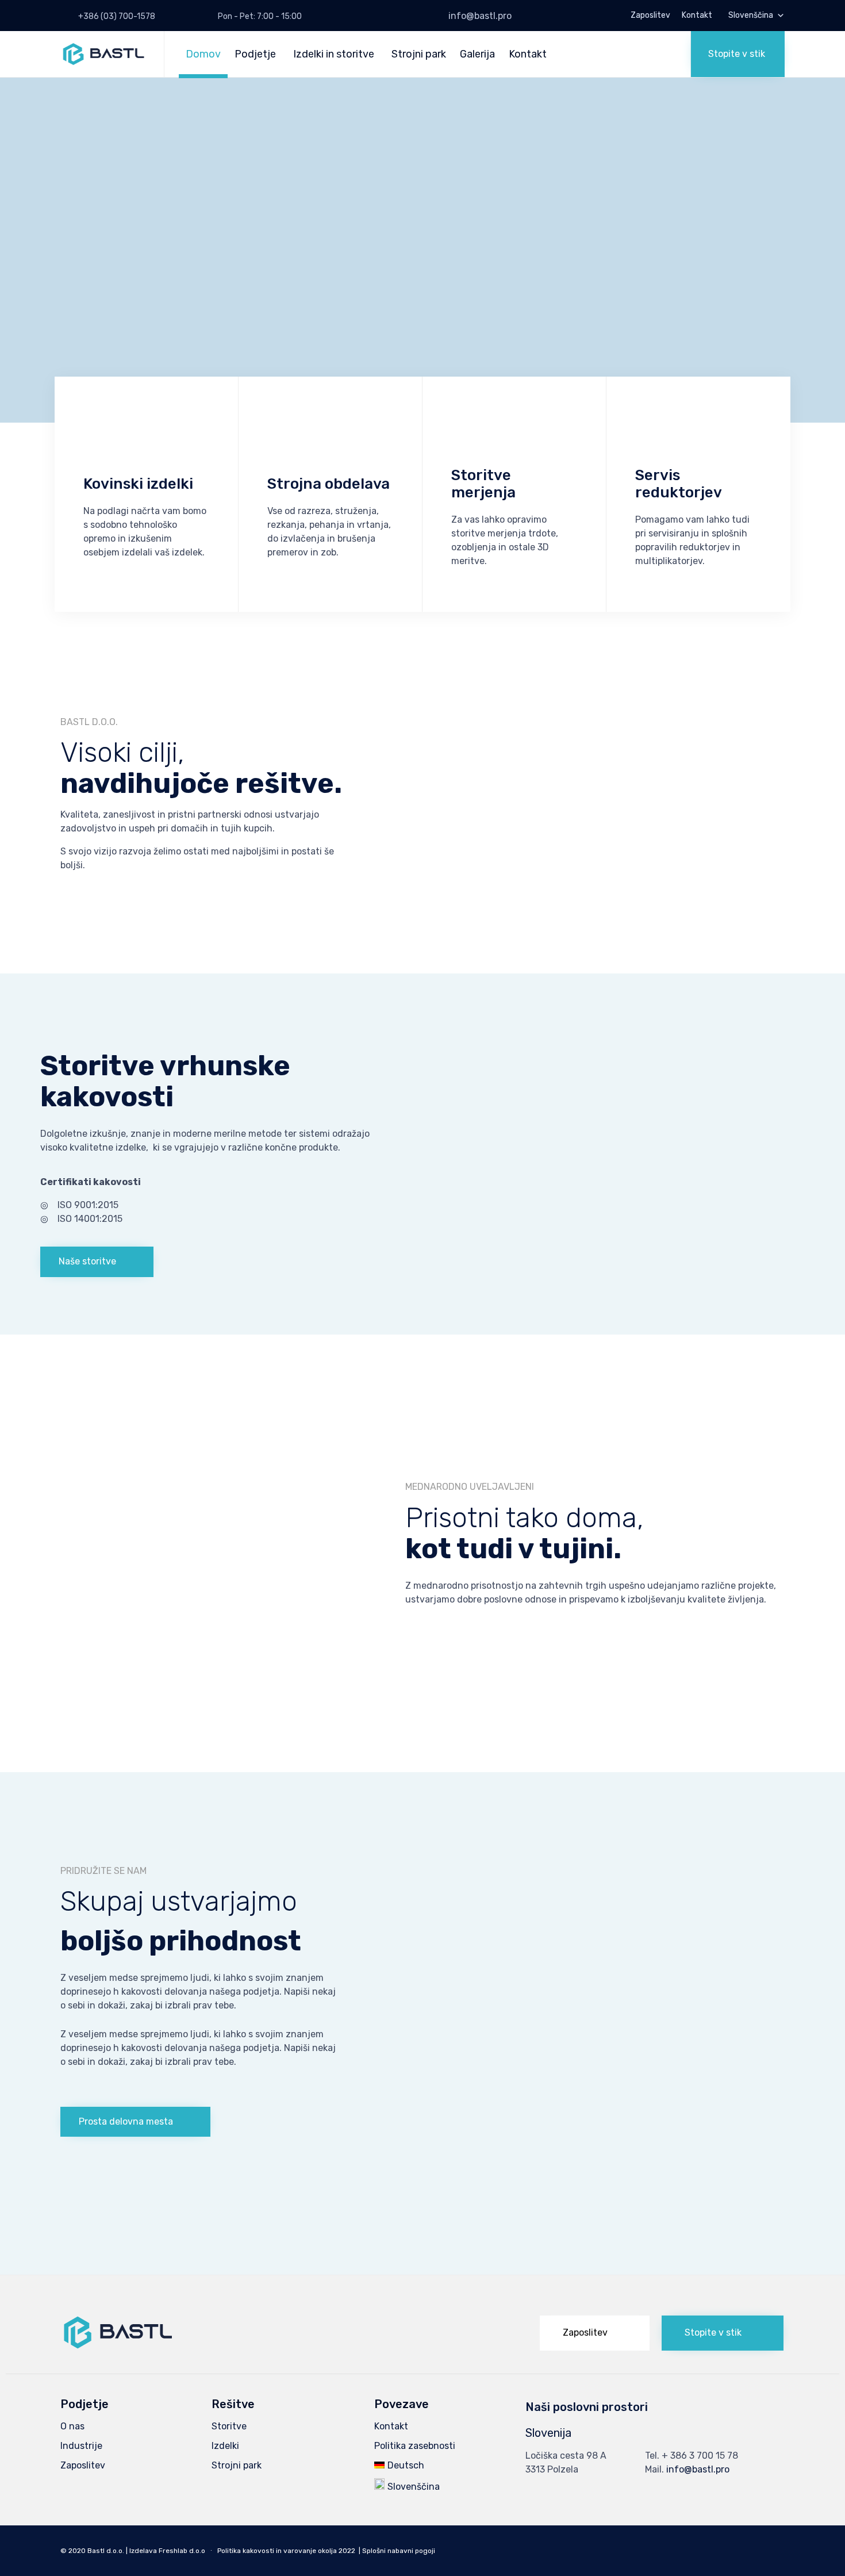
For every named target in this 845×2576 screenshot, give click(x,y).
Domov (203, 54)
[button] (738, 54)
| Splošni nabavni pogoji (397, 2551)
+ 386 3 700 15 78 (700, 2456)
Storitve (229, 2426)
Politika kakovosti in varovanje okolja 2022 (286, 2551)
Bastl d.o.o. (106, 2551)
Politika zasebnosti (415, 2446)
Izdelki (225, 2446)
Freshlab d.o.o (182, 2551)
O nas (72, 2426)
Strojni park (419, 54)
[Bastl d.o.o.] (103, 54)
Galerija (477, 54)
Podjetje (255, 54)
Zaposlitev (650, 16)
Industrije (81, 2446)
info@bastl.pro (480, 16)
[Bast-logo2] (118, 2346)
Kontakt (697, 16)
